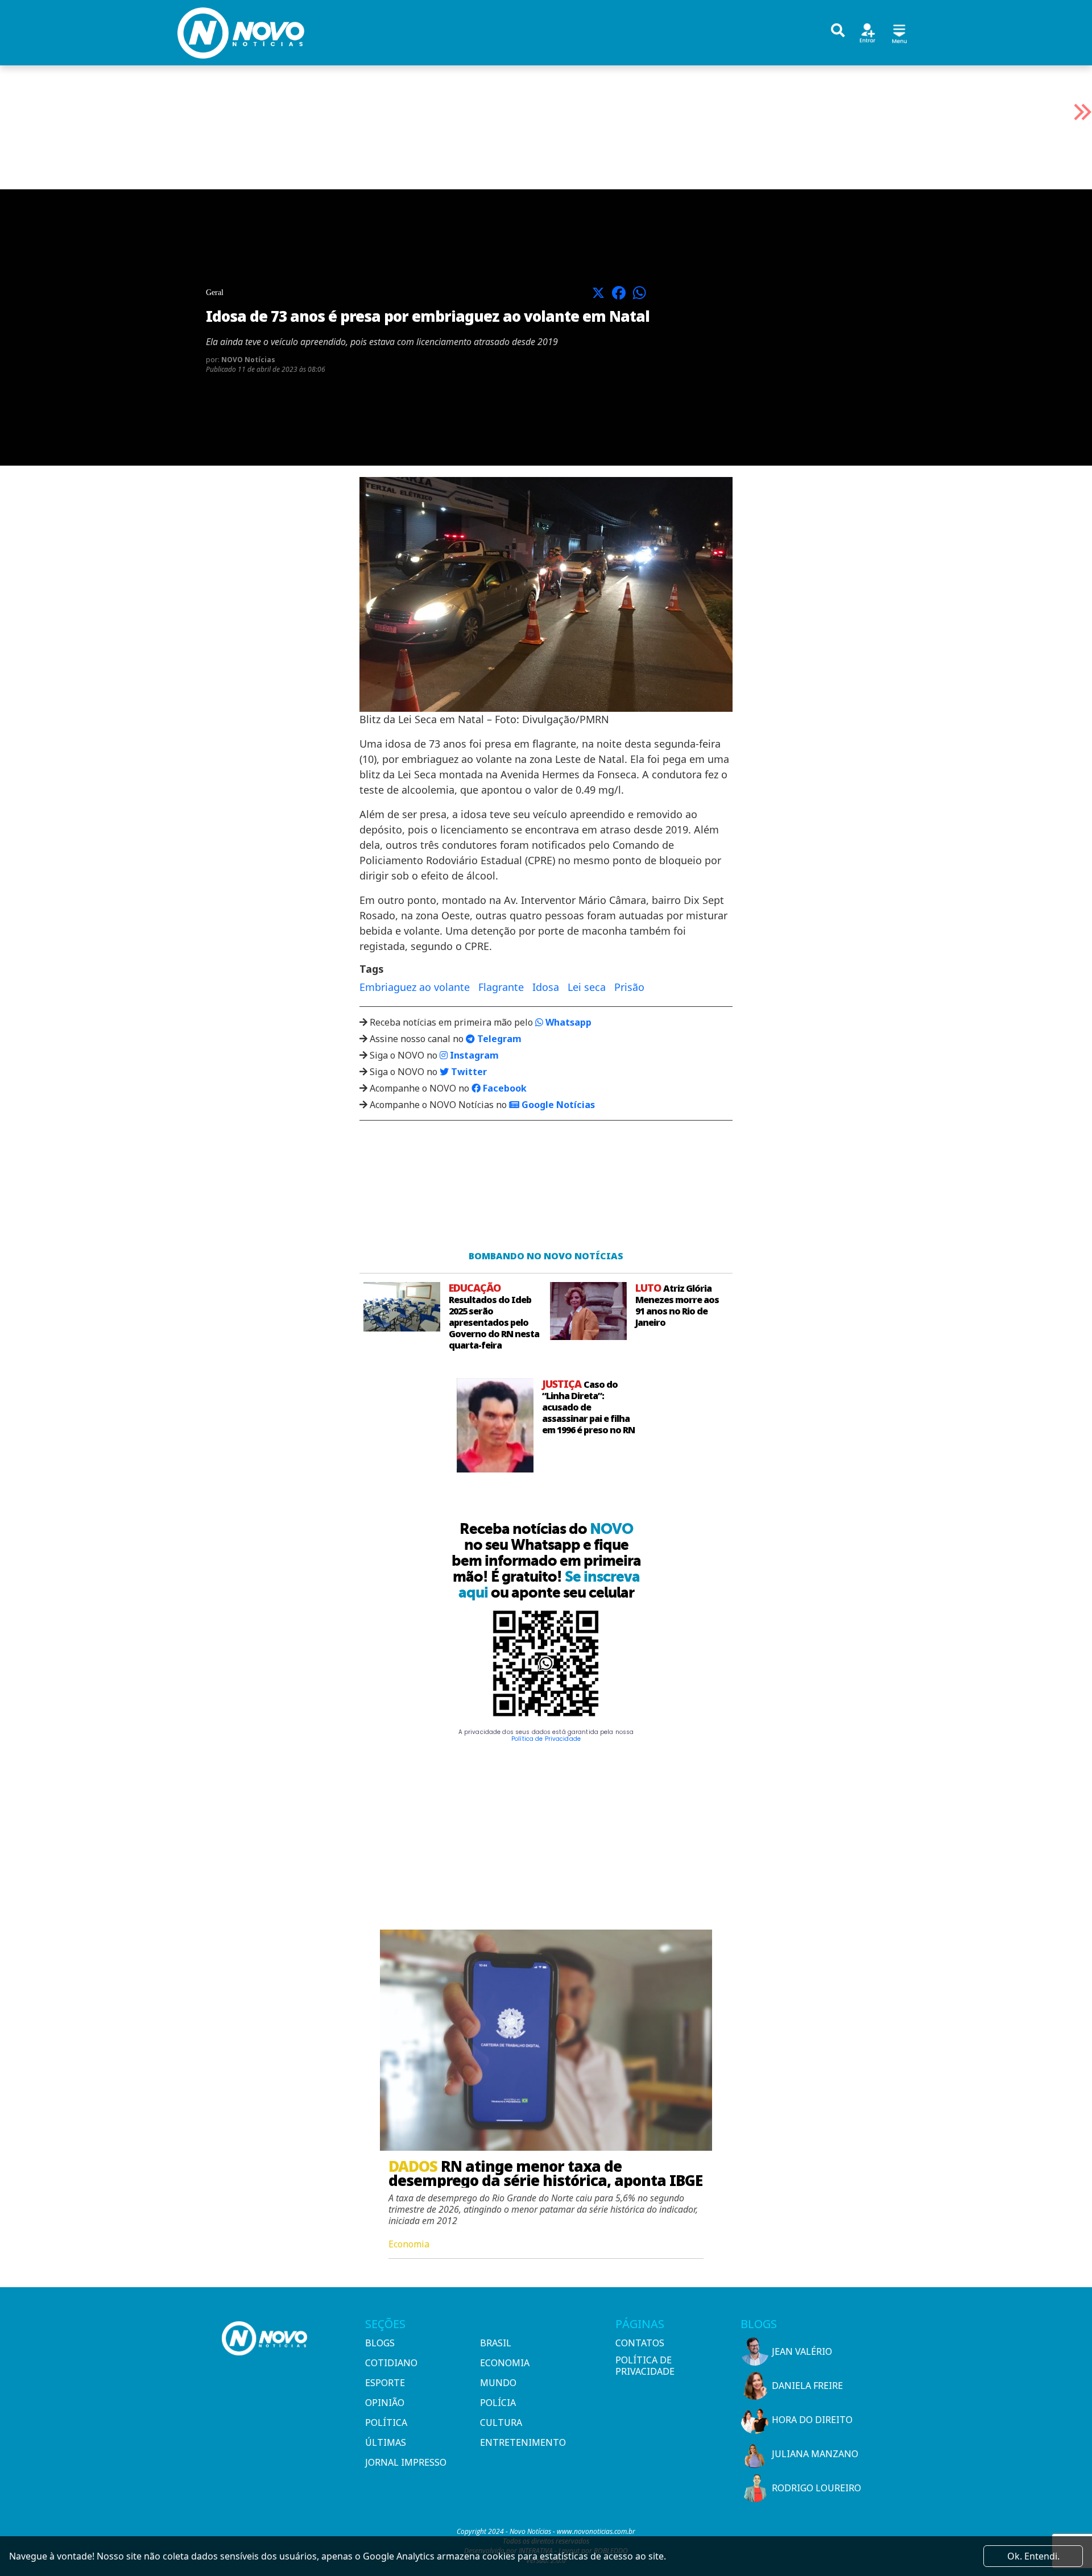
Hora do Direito (812, 2420)
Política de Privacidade (546, 1739)
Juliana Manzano (815, 2454)
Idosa (546, 987)
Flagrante (501, 987)
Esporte (385, 2383)
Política (386, 2422)
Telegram (498, 1039)
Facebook (504, 1088)
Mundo (498, 2383)
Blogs (380, 2343)
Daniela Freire (807, 2386)
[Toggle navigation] (899, 32)
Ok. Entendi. (1033, 2556)
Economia (505, 2363)
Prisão (629, 987)
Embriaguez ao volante (415, 987)
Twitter (468, 1072)
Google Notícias (557, 1105)
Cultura (501, 2422)
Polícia (498, 2403)
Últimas (386, 2442)
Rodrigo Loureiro (816, 2488)
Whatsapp (567, 1022)
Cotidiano (391, 2363)
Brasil (496, 2343)
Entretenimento (523, 2442)
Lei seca (587, 987)
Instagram (473, 1055)
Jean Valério (802, 2351)
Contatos (640, 2343)
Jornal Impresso (406, 2462)
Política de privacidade (645, 2366)
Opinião (385, 2403)
